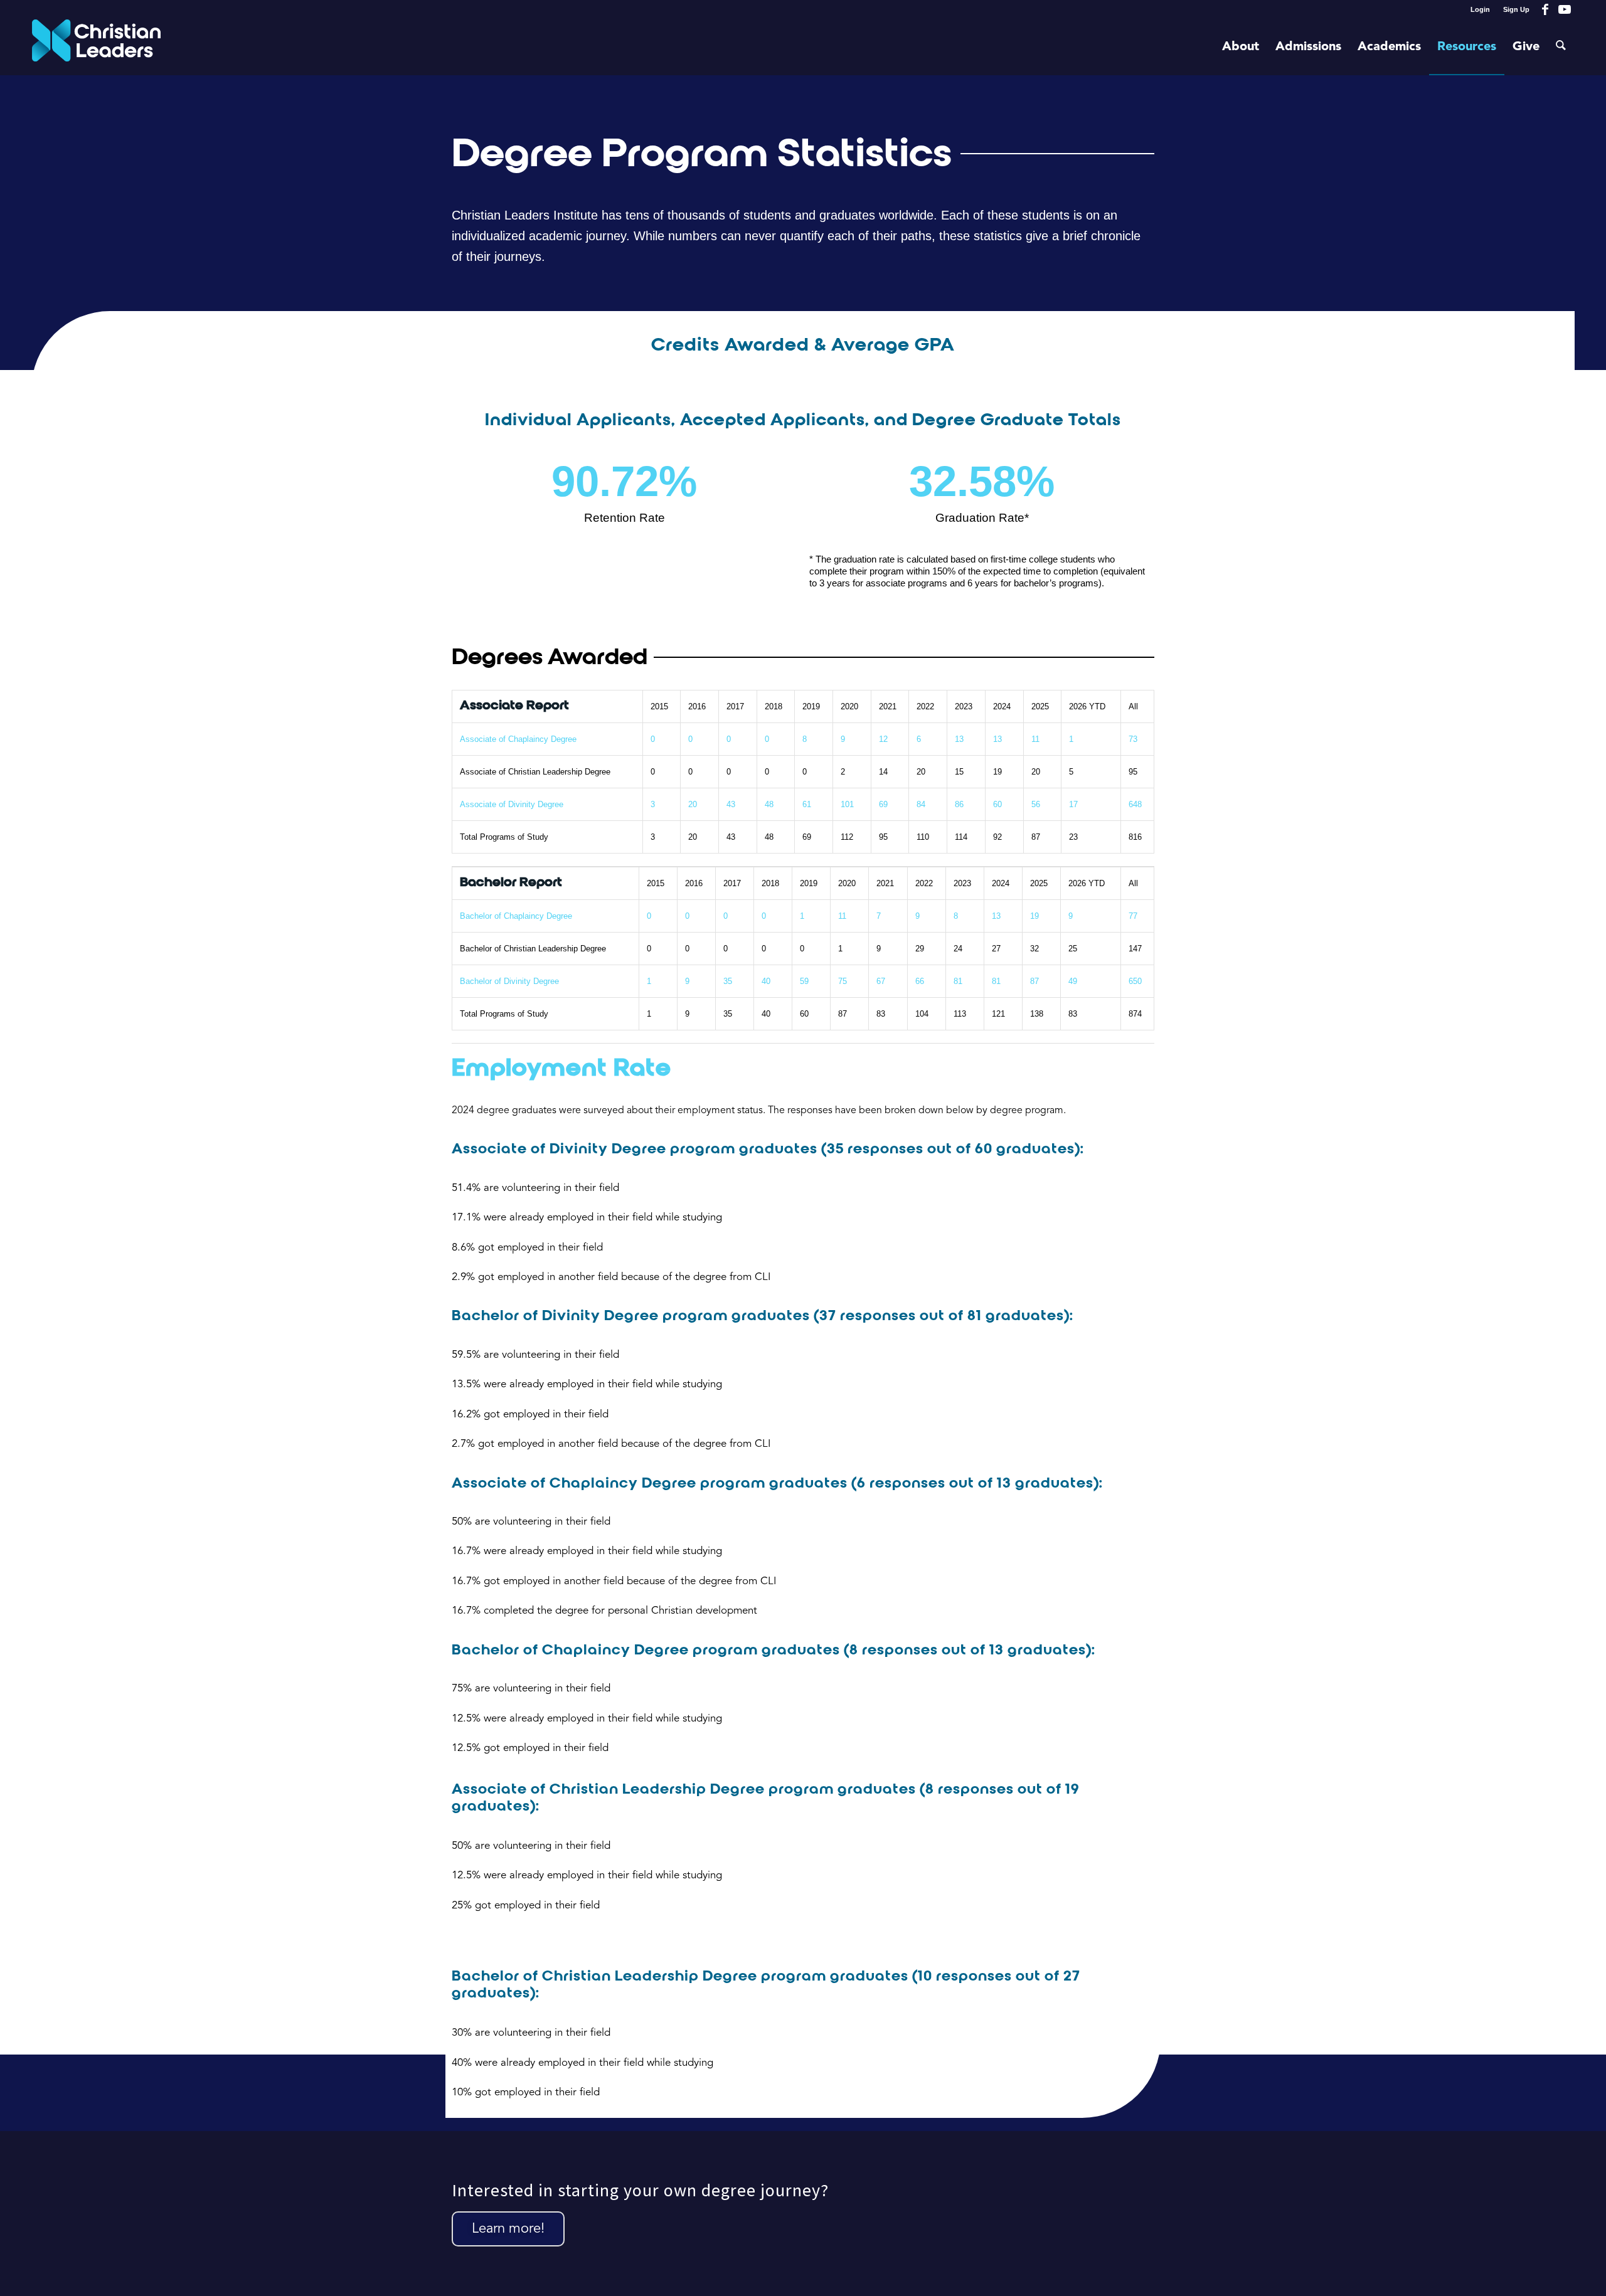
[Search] (1561, 47)
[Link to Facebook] (1545, 9)
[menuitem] (1481, 9)
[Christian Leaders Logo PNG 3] (96, 47)
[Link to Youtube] (1565, 9)
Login (1480, 9)
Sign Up (1516, 9)
